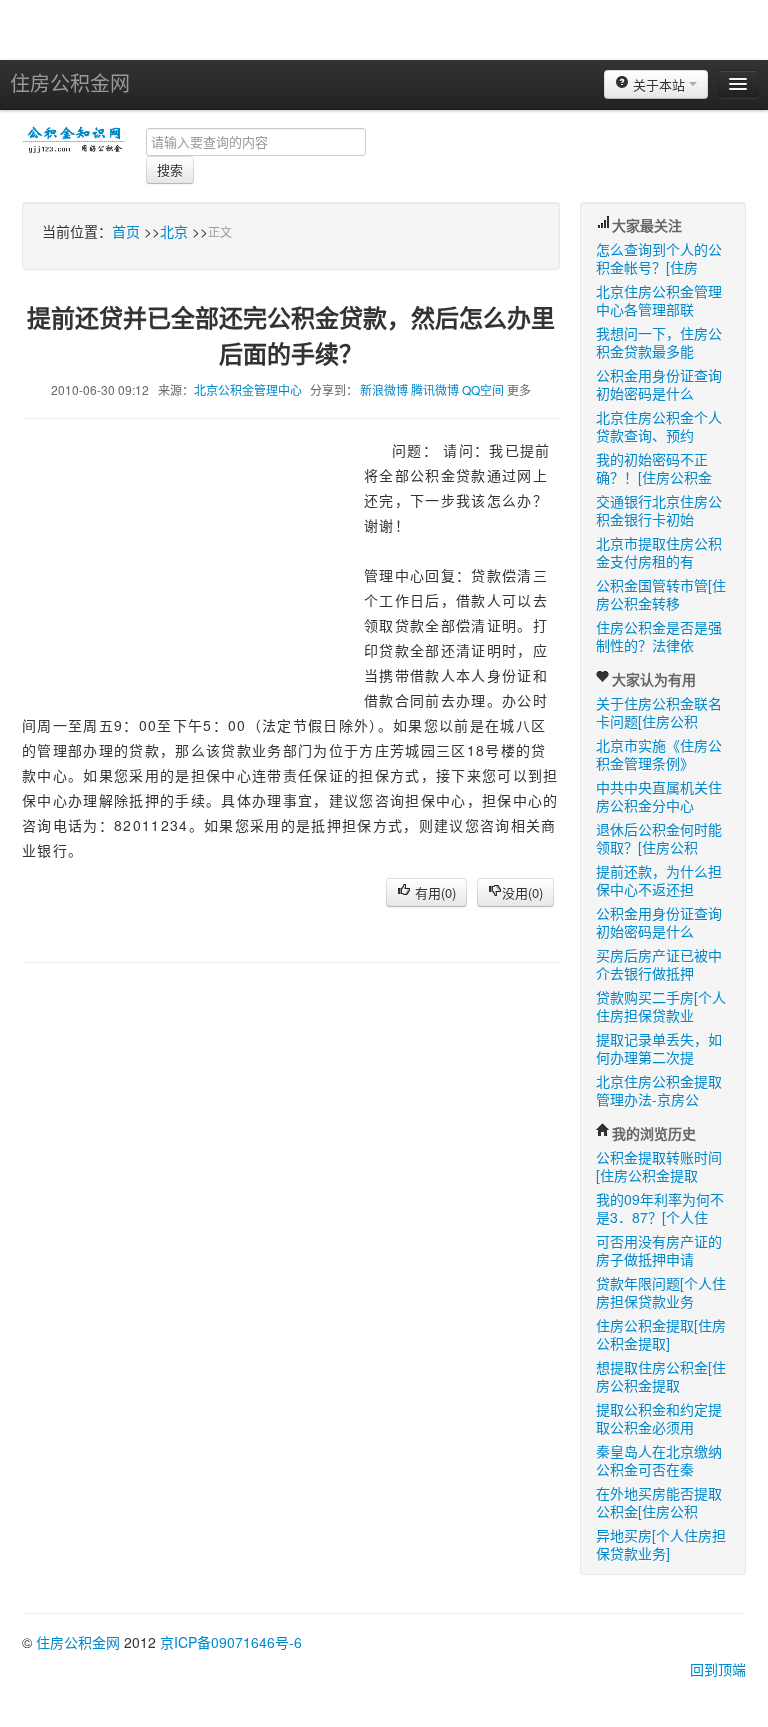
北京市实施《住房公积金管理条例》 (659, 754)
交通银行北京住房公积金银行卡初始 (659, 510)
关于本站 (659, 84)
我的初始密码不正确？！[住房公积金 (654, 468)
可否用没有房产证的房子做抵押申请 (659, 1250)
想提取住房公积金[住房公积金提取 (661, 1376)
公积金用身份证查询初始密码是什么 (659, 384)
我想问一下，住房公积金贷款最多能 (659, 342)
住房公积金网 (70, 82)
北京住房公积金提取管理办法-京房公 (659, 1090)
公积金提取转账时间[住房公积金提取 (659, 1166)
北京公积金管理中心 (248, 389)
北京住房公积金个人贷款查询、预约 (659, 426)
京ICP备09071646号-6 (231, 1642)
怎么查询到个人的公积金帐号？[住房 (659, 258)
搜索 (170, 169)
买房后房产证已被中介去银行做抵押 (659, 964)
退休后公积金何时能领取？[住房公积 (659, 838)
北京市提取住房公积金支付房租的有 (659, 552)
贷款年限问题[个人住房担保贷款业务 (661, 1292)
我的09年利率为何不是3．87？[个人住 (660, 1208)
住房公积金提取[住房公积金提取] (661, 1334)
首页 (126, 231)
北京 (174, 231)
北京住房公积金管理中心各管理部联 (659, 300)
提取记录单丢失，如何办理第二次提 (659, 1048)
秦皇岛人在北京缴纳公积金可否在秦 (659, 1460)
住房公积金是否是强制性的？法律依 (659, 636)
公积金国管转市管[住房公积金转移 (661, 594)
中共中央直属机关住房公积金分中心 (659, 796)
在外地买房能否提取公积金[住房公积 (659, 1502)
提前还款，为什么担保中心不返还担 (659, 880)
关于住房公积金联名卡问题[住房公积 (659, 712)
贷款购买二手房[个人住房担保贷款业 (661, 1006)
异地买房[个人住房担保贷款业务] (661, 1544)
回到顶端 (718, 1669)
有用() (433, 892)
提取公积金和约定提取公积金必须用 (659, 1418)
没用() (522, 892)
